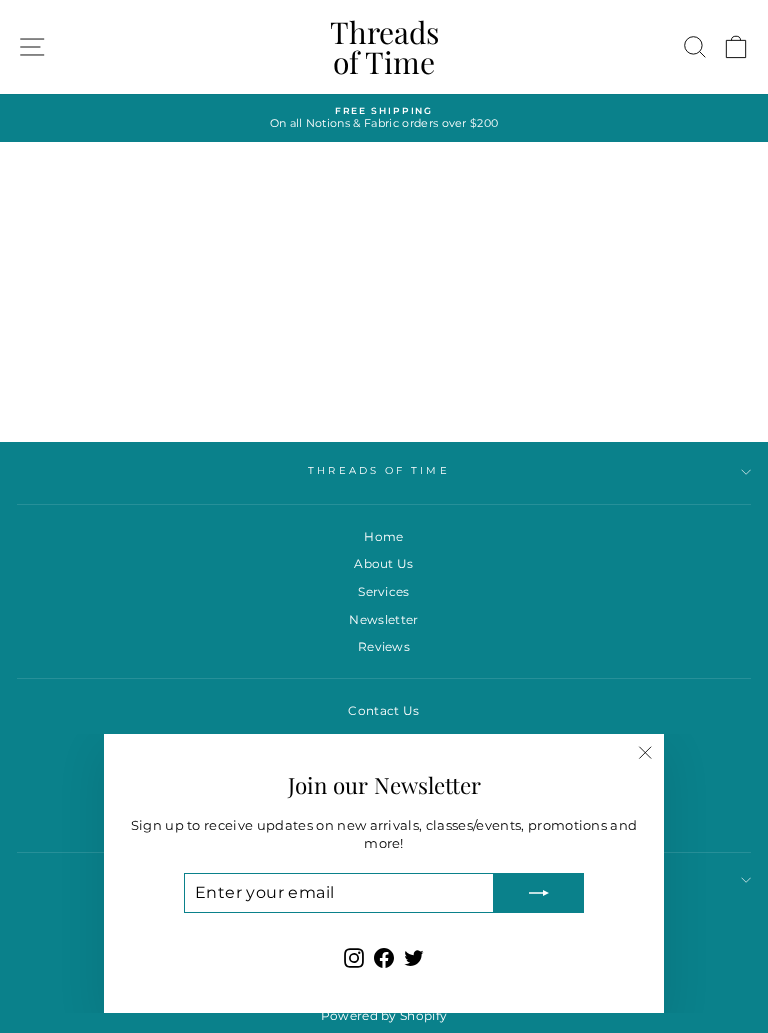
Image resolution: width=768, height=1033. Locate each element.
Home (383, 536)
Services (384, 591)
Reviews (384, 646)
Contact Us (383, 710)
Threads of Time (384, 47)
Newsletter (383, 619)
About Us (384, 563)
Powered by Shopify (384, 1015)
